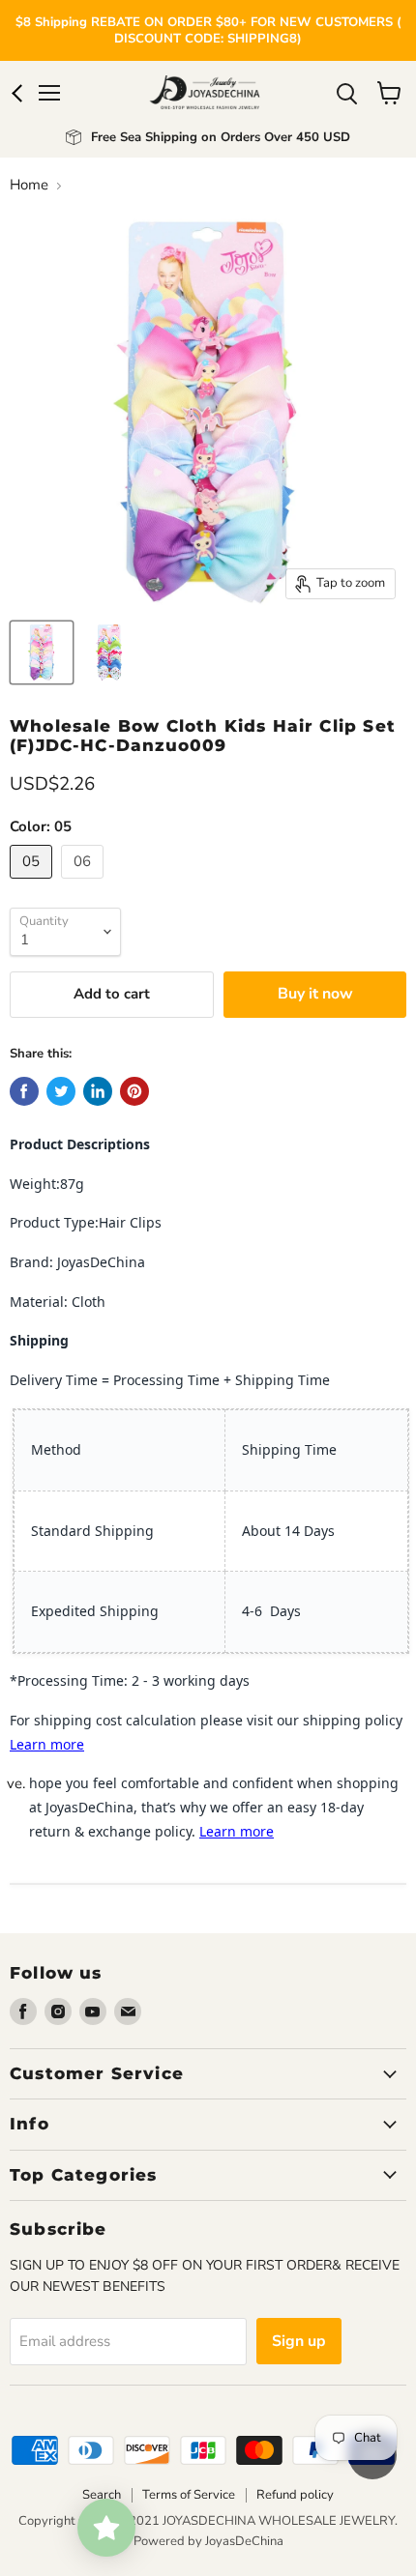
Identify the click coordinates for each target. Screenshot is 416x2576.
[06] (85, 883)
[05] (33, 883)
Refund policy (295, 2495)
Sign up (299, 2341)
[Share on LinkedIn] (98, 1091)
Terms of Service (189, 2495)
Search (102, 2495)
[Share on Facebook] (24, 1091)
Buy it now (315, 994)
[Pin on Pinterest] (134, 1091)
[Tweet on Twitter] (61, 1091)
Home (29, 185)
